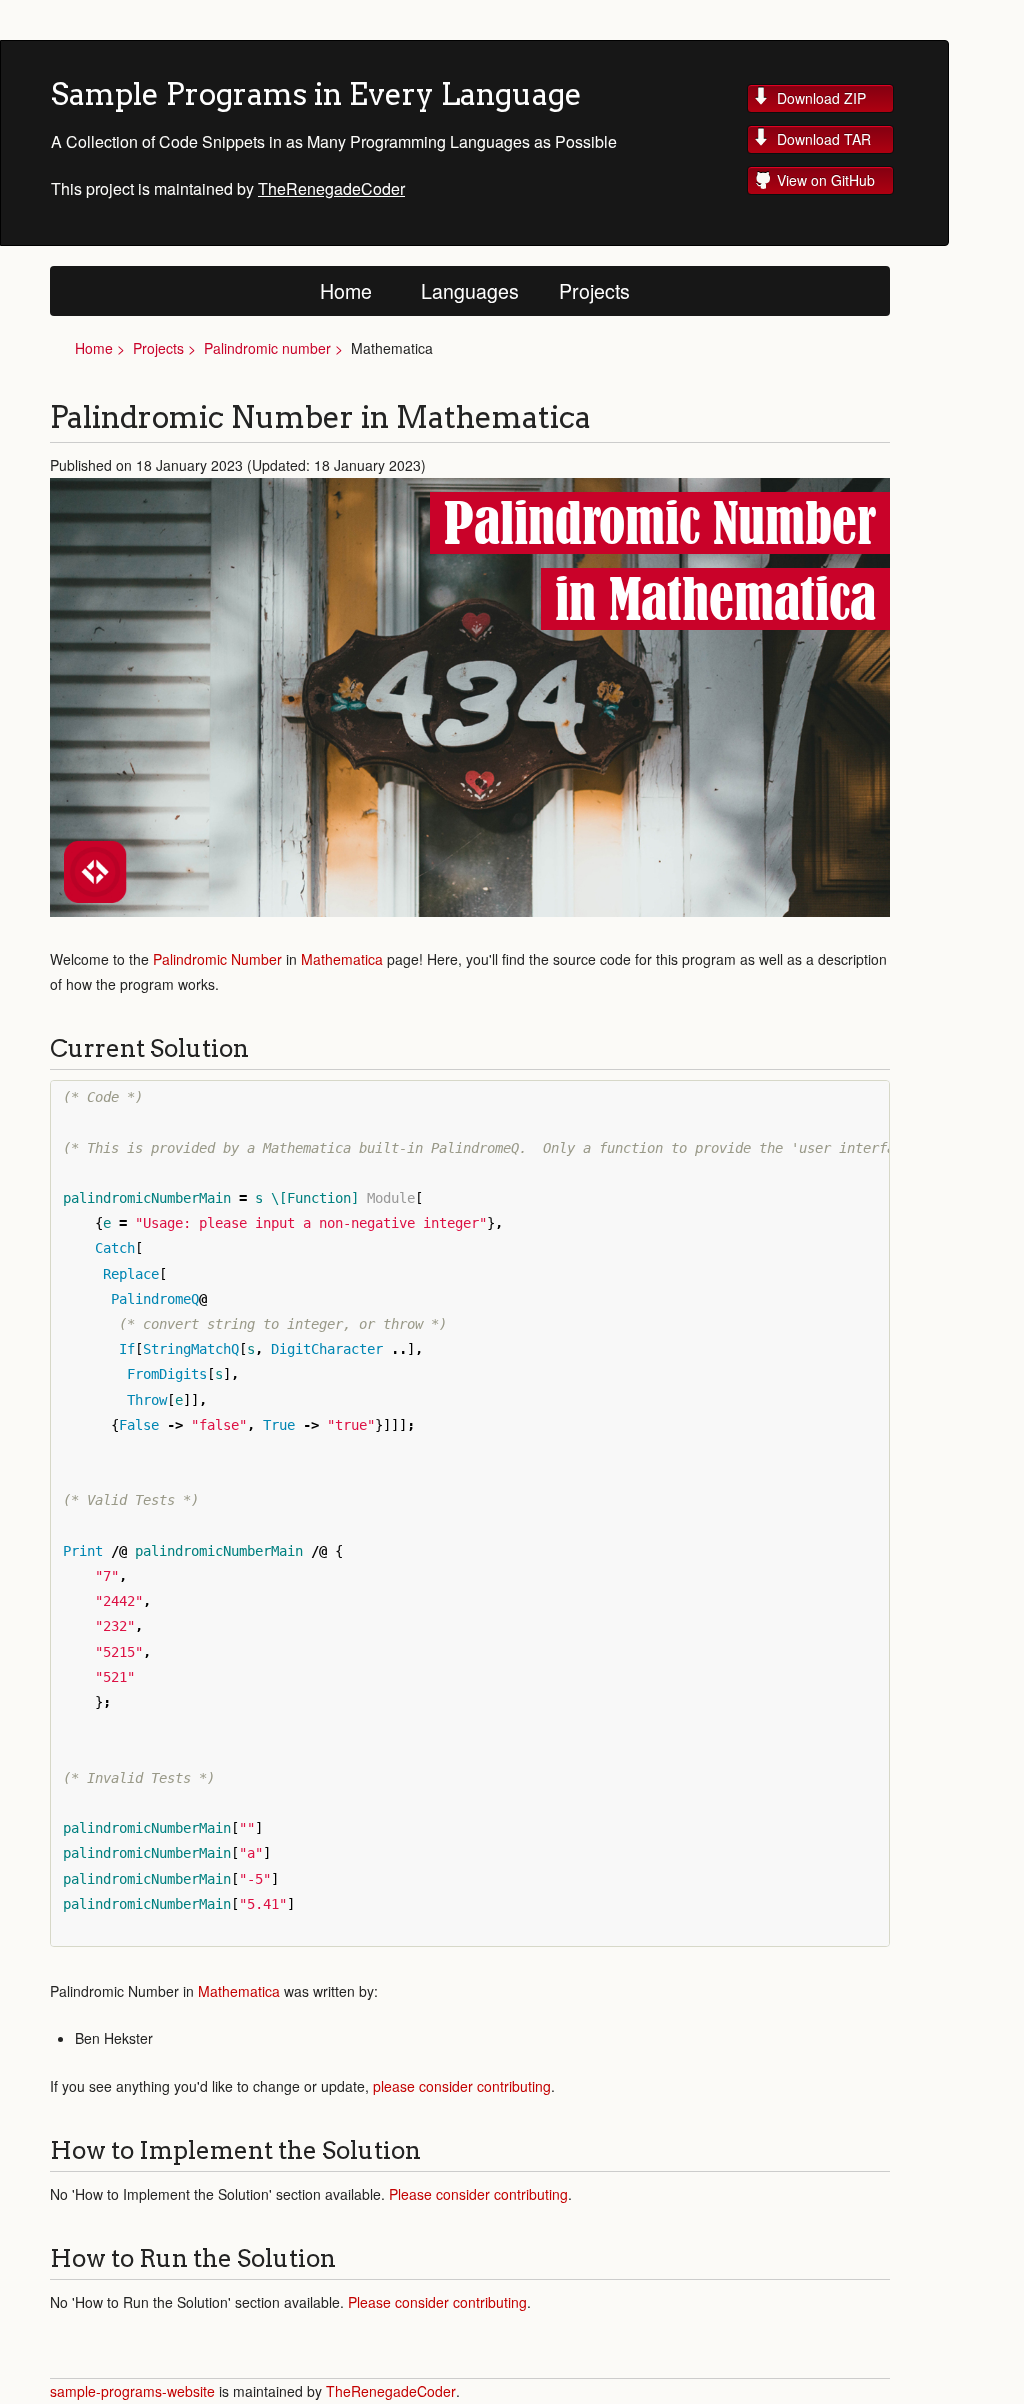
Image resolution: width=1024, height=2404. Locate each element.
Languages (470, 290)
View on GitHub (826, 180)
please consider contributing (462, 2086)
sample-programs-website (134, 2391)
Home (346, 290)
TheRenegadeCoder (331, 188)
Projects (594, 290)
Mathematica (342, 959)
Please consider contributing (478, 2194)
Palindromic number (267, 348)
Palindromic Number (217, 959)
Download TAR (824, 139)
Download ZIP (821, 98)
